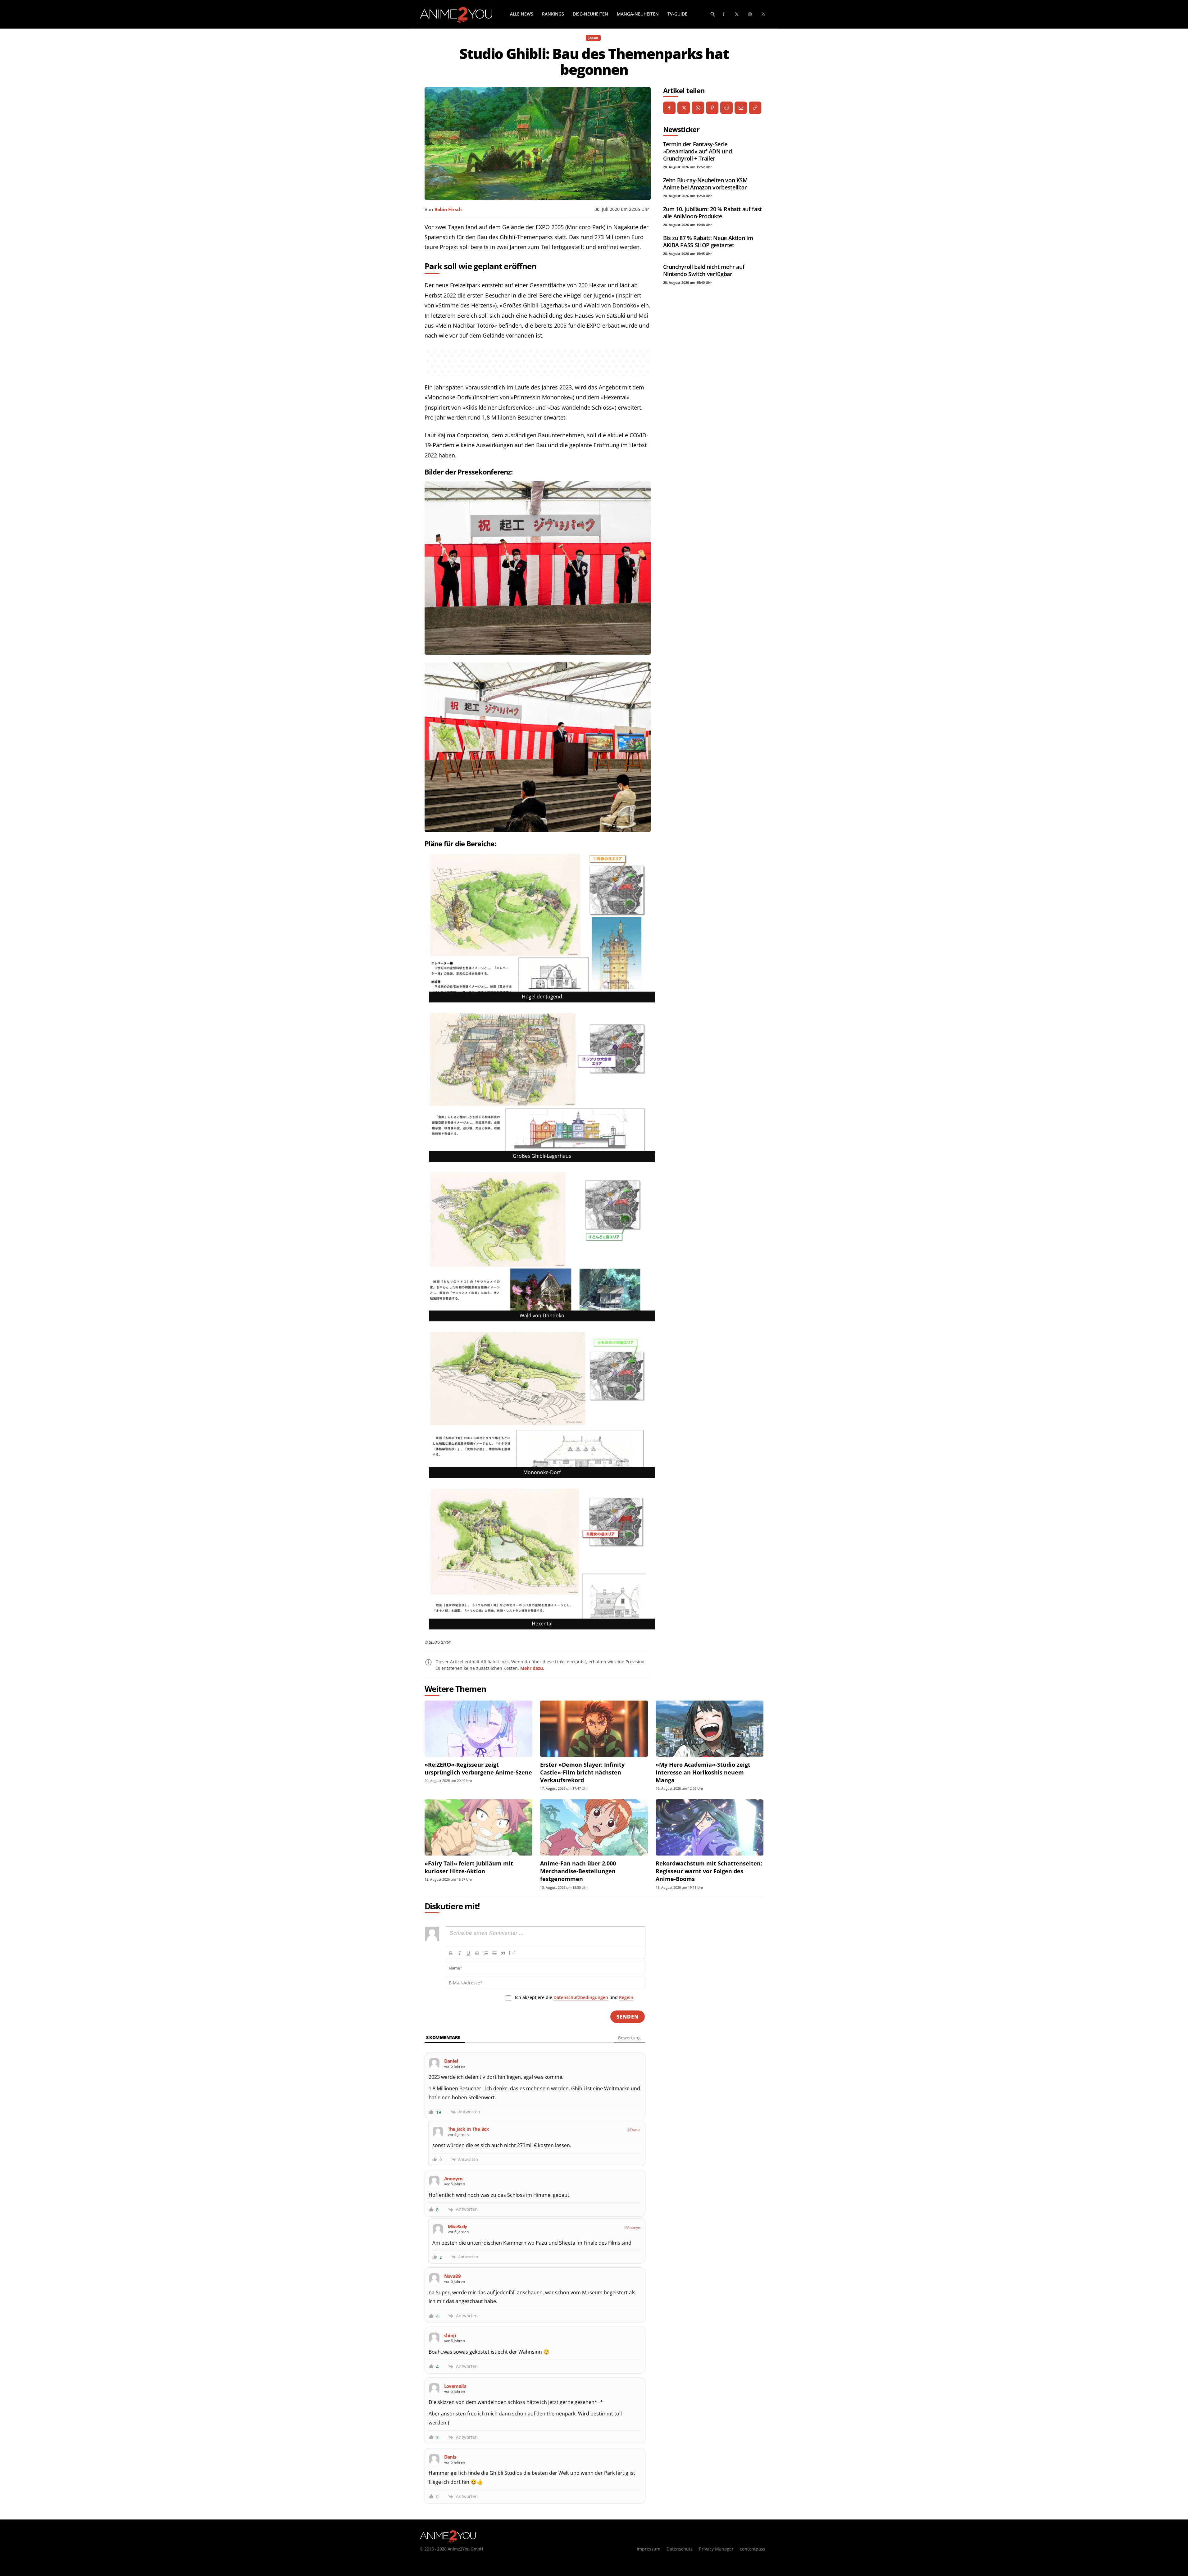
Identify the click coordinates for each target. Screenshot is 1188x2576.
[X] (684, 108)
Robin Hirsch (448, 209)
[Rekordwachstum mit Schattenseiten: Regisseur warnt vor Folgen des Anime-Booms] (710, 1827)
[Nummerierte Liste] (486, 1953)
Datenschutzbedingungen (581, 1997)
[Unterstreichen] (468, 1953)
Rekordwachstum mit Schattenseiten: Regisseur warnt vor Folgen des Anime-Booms (709, 1871)
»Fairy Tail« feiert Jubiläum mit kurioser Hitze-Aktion (469, 1867)
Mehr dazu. (532, 1668)
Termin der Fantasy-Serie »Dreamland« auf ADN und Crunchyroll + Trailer (698, 151)
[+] (512, 1953)
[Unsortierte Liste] (494, 1953)
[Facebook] (724, 14)
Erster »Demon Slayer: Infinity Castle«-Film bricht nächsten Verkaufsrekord (582, 1772)
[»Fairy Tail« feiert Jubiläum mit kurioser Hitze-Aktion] (478, 1827)
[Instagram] (750, 14)
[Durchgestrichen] (477, 1953)
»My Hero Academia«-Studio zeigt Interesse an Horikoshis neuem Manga (703, 1772)
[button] (713, 14)
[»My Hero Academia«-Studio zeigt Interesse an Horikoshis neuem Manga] (710, 1729)
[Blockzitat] (503, 1953)
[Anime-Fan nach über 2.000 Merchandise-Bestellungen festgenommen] (594, 1827)
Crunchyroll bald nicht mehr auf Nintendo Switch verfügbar (704, 270)
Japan (593, 38)
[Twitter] (737, 14)
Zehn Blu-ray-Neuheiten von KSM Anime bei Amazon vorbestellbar (706, 184)
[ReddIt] (726, 108)
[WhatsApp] (698, 108)
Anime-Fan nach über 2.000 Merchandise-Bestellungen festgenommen (578, 1871)
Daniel (636, 2130)
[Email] (741, 108)
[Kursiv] (460, 1953)
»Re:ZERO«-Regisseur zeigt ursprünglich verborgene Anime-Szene (478, 1768)
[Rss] (763, 14)
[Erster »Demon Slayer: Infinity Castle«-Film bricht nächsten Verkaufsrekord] (594, 1729)
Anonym (634, 2227)
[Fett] (451, 1953)
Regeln (626, 1997)
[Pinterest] (712, 108)
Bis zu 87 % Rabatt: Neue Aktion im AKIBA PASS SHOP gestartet (708, 241)
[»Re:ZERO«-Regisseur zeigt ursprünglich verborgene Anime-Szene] (478, 1729)
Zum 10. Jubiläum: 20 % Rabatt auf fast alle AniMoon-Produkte (712, 213)
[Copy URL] (755, 108)
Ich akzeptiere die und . (575, 1997)
